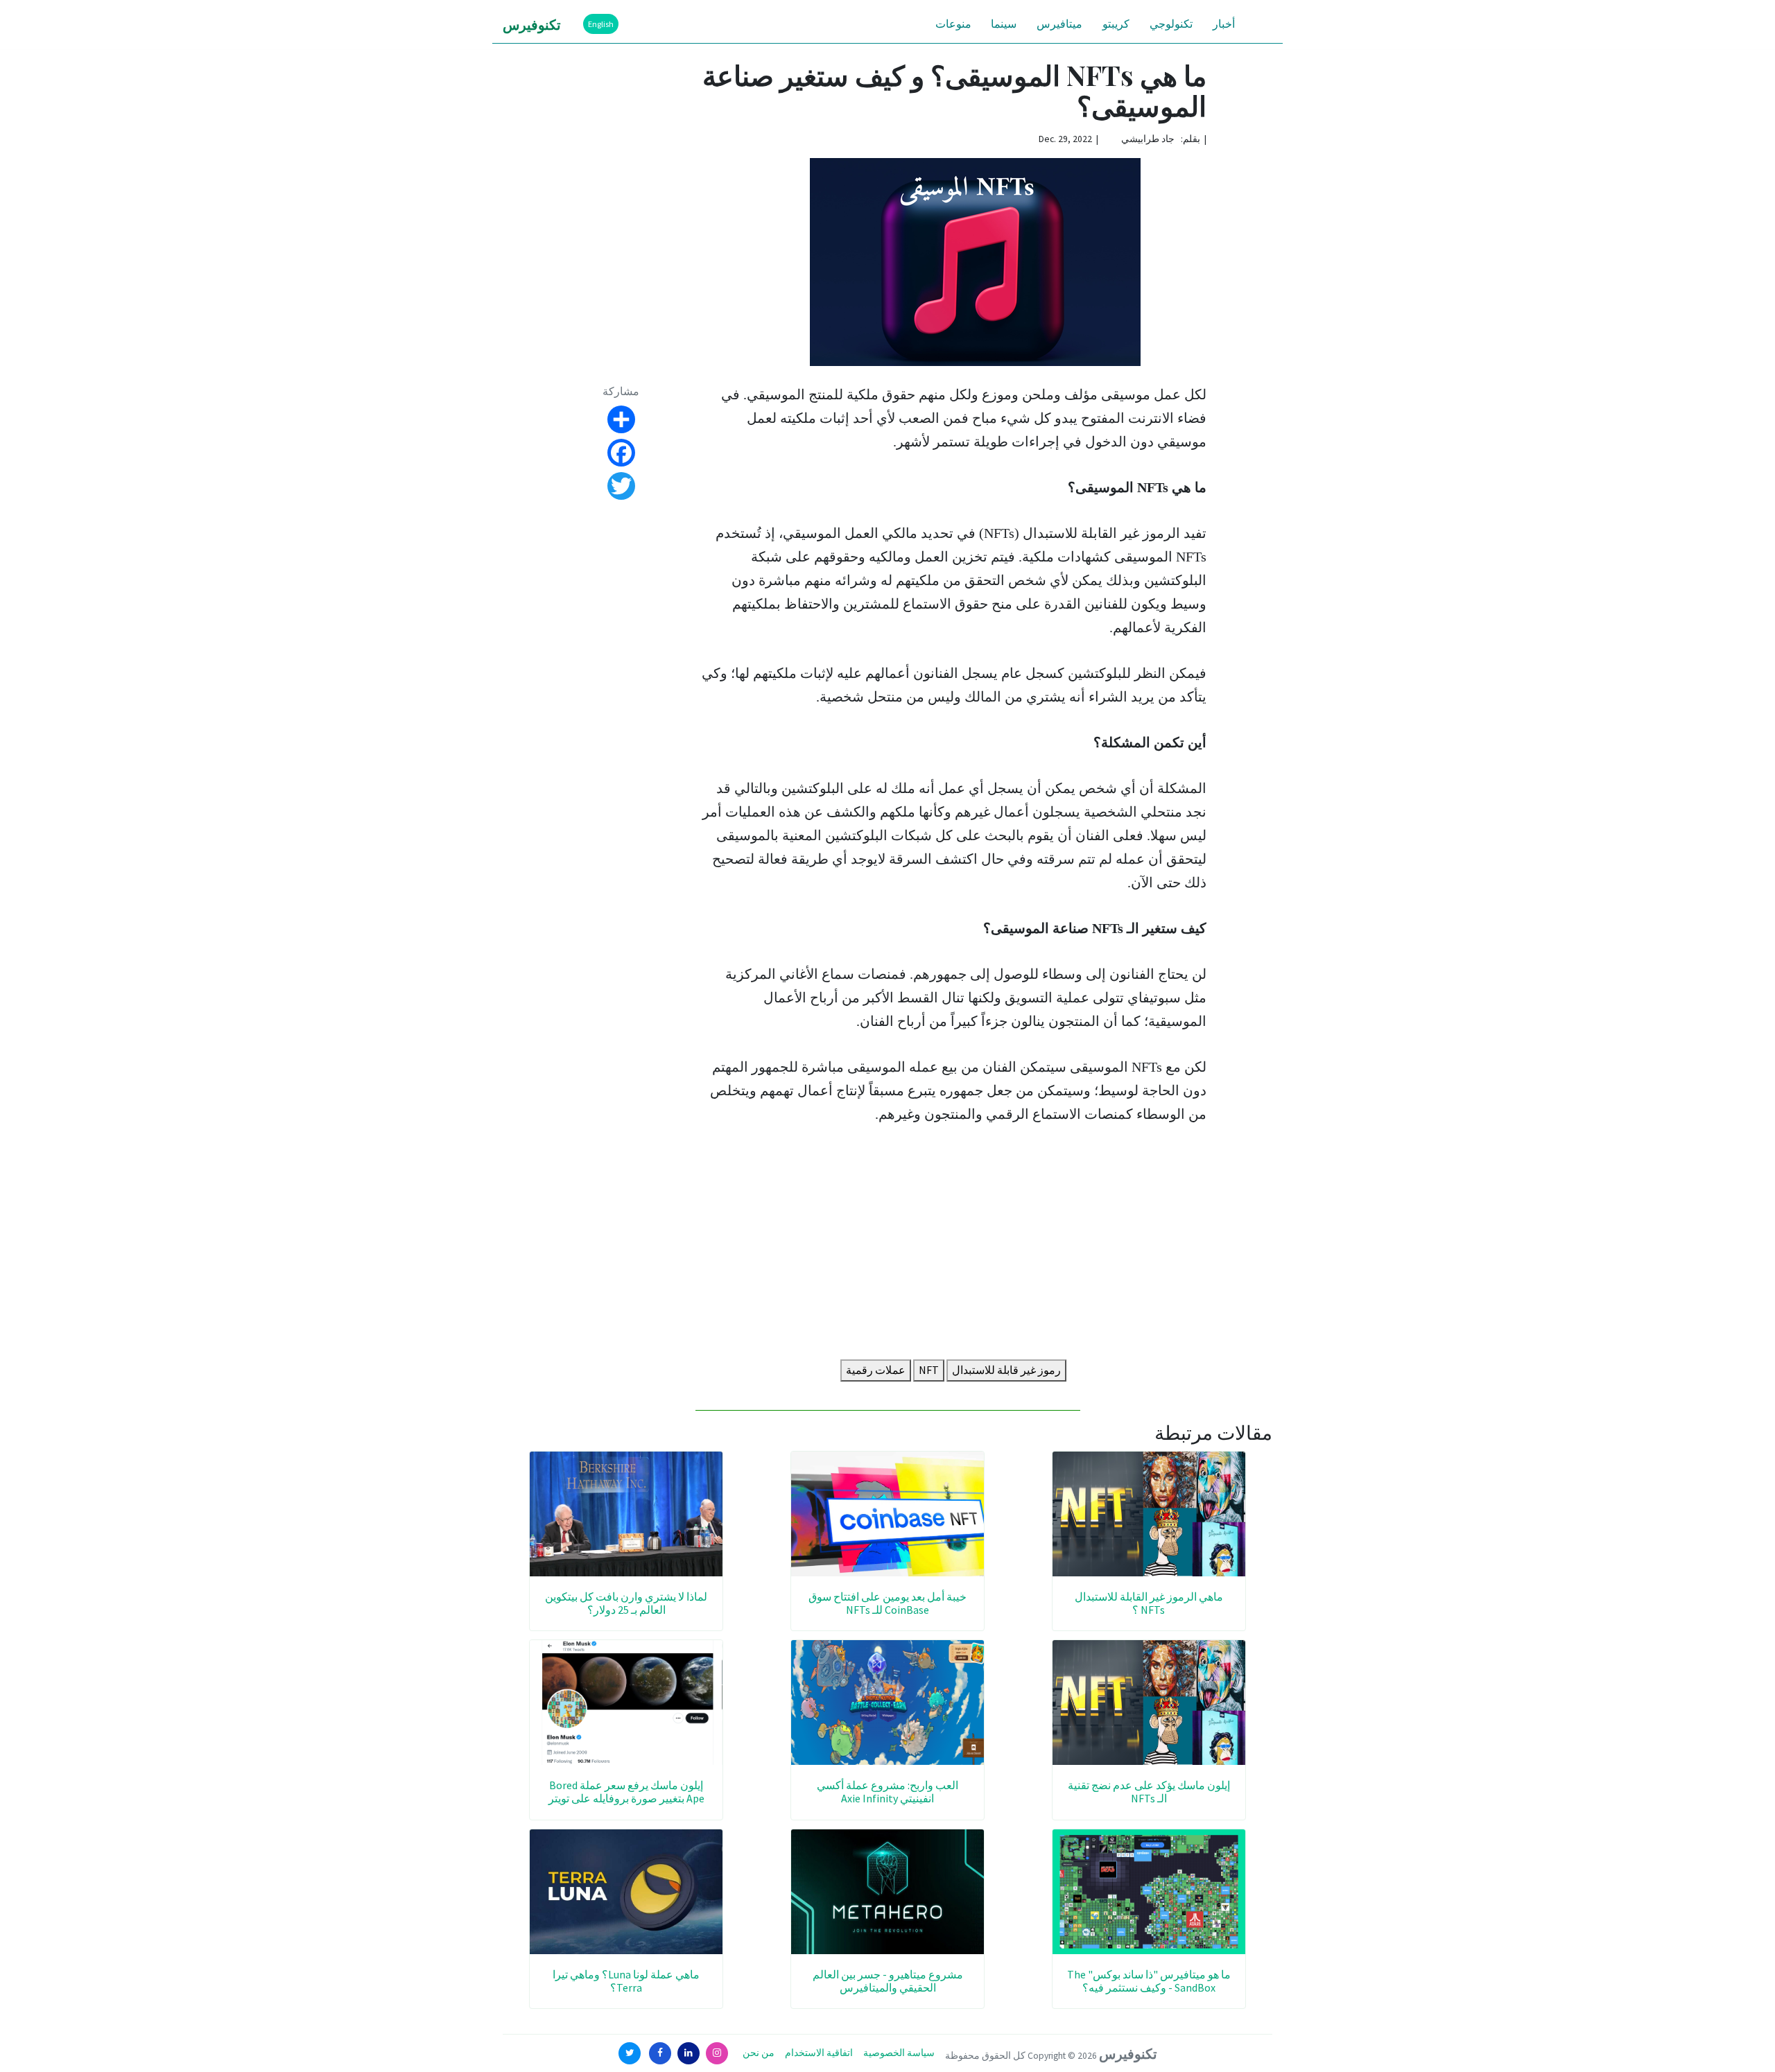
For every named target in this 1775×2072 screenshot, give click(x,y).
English (601, 24)
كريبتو (1116, 24)
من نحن (759, 2053)
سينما (1004, 24)
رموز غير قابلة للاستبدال (1006, 1370)
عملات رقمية (876, 1370)
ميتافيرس (1059, 24)
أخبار (1224, 24)
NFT (929, 1370)
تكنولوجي (1171, 24)
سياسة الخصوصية (899, 2053)
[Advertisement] (953, 1245)
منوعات (953, 24)
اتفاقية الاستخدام (819, 2053)
